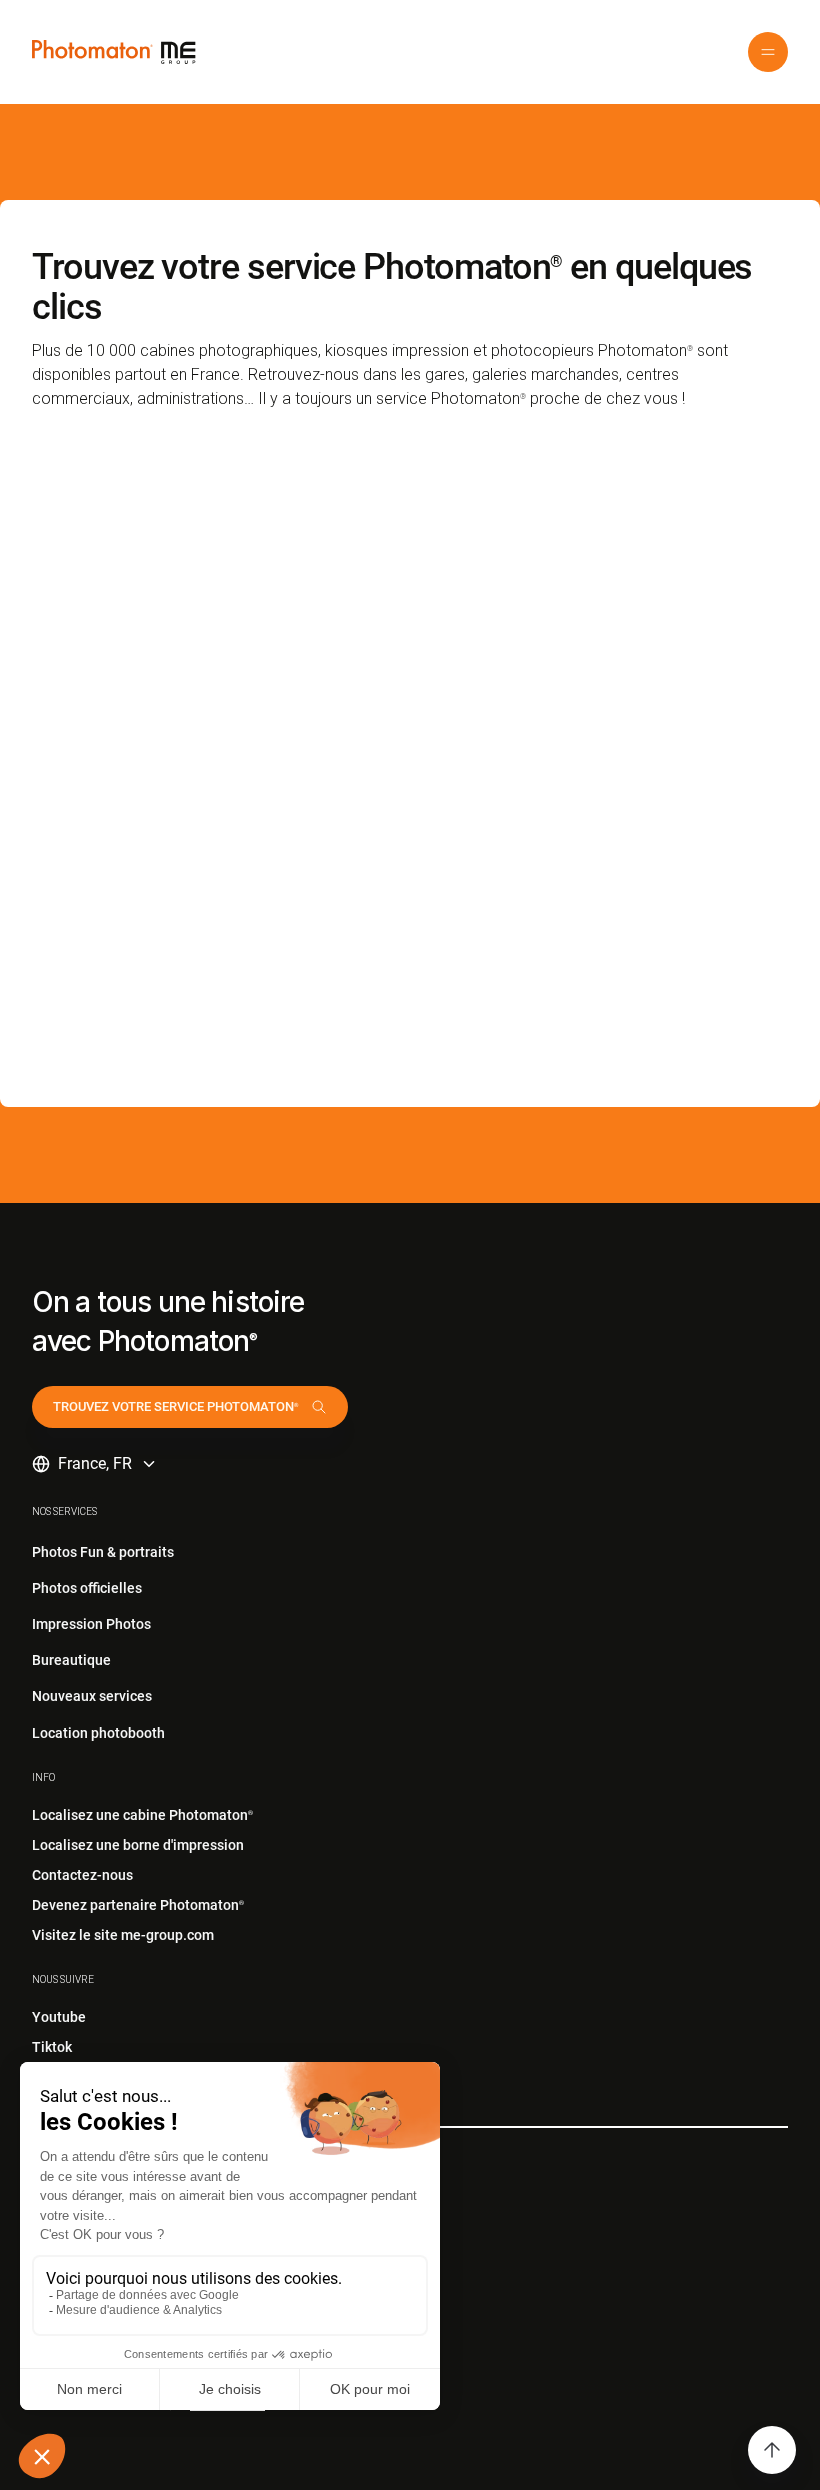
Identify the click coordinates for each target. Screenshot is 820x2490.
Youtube (59, 2017)
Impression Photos (91, 1624)
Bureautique (71, 1660)
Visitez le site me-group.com (123, 1935)
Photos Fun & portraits (103, 1552)
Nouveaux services (92, 1696)
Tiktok (52, 2047)
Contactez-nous (82, 1875)
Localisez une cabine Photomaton (142, 1815)
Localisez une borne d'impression (138, 1845)
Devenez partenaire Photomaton (138, 1905)
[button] (768, 52)
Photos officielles (87, 1588)
